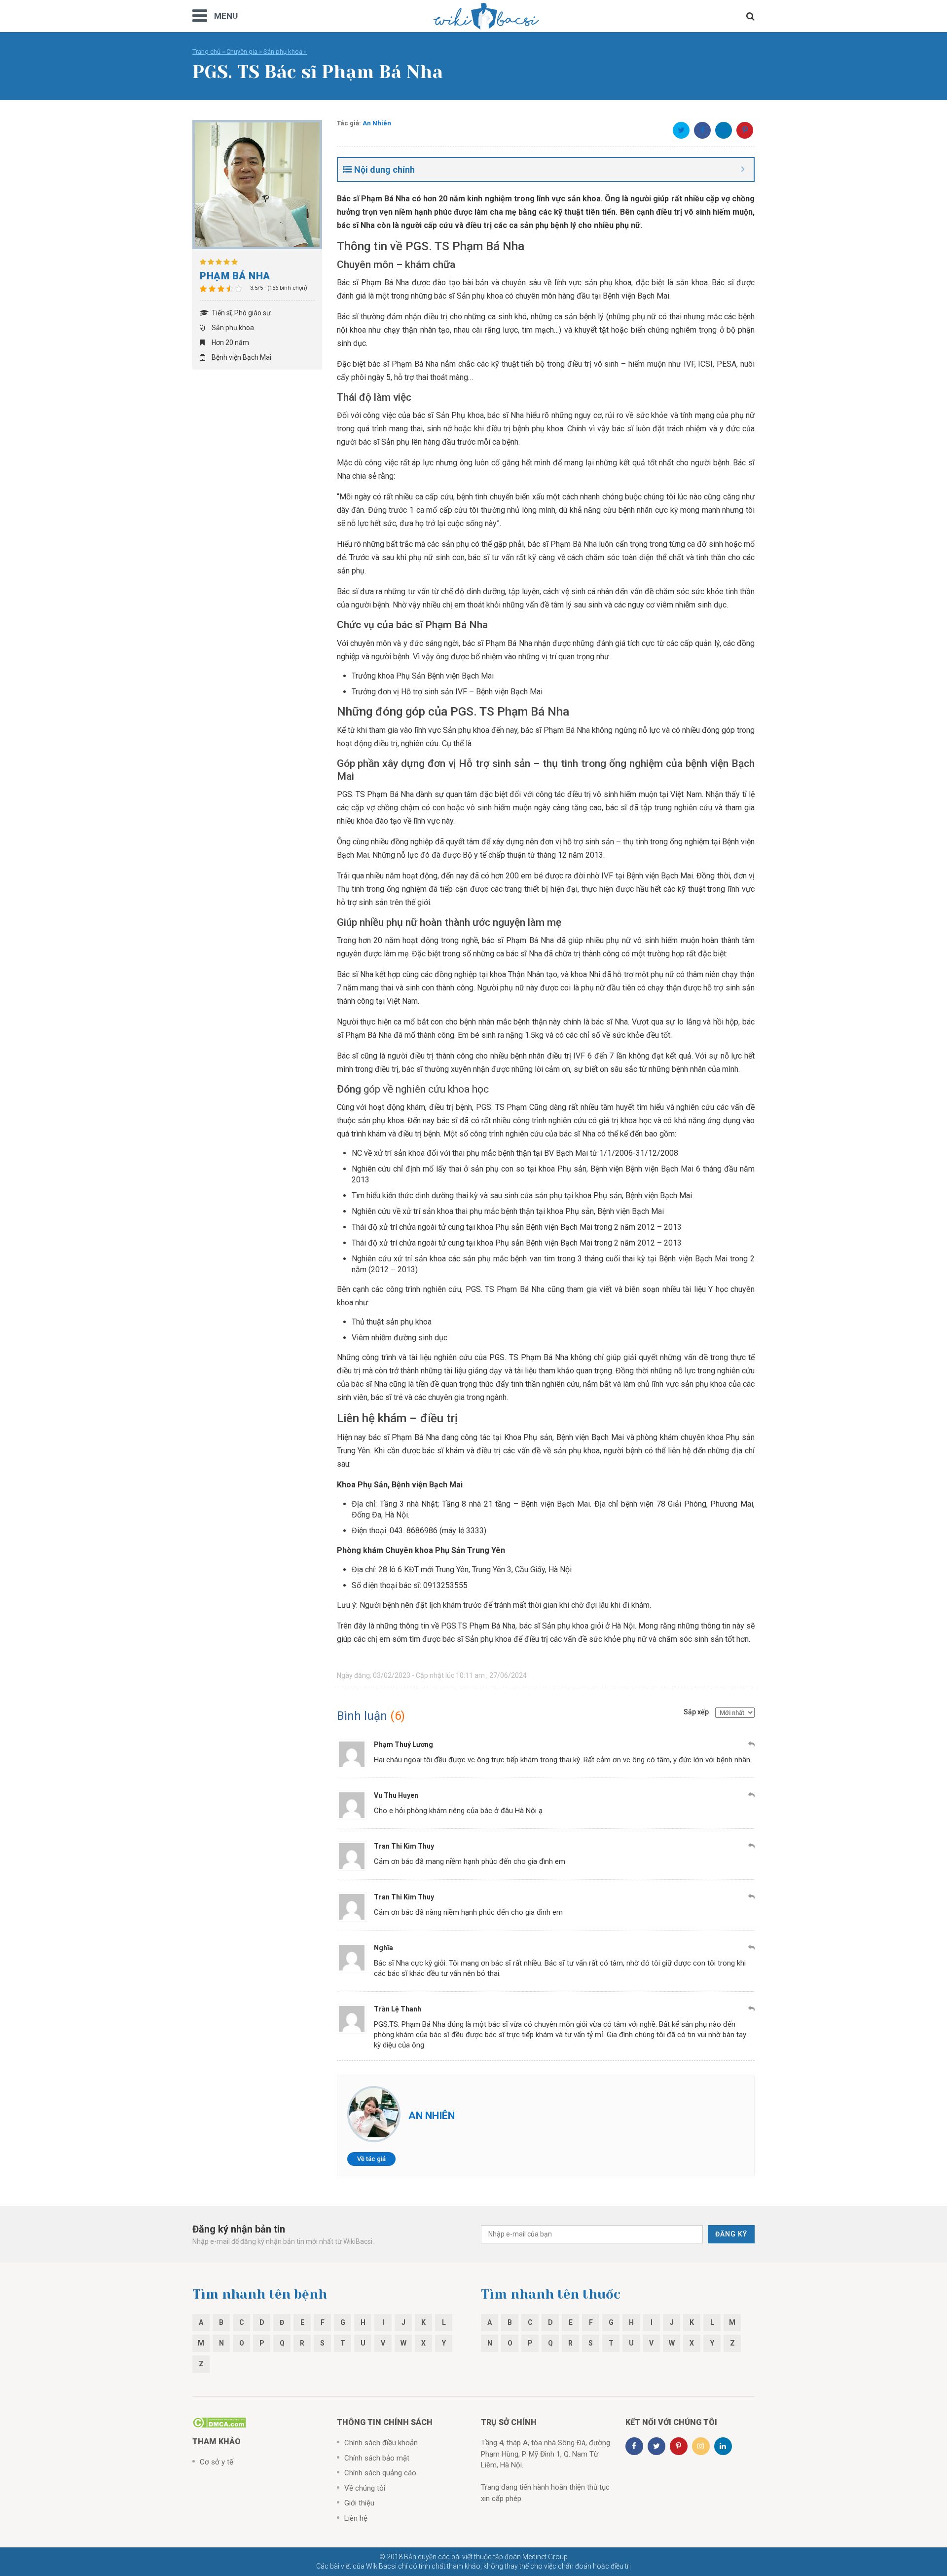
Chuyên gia (242, 52)
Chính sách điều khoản (381, 2443)
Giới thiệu (359, 2503)
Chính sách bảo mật (377, 2458)
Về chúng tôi (365, 2488)
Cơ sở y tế (217, 2462)
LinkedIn (724, 130)
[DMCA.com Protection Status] (219, 2422)
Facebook (702, 130)
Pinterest (745, 130)
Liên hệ (356, 2518)
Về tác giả (371, 2159)
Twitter (681, 130)
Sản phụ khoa (283, 52)
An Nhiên (377, 123)
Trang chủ (206, 52)
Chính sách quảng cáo (380, 2473)
